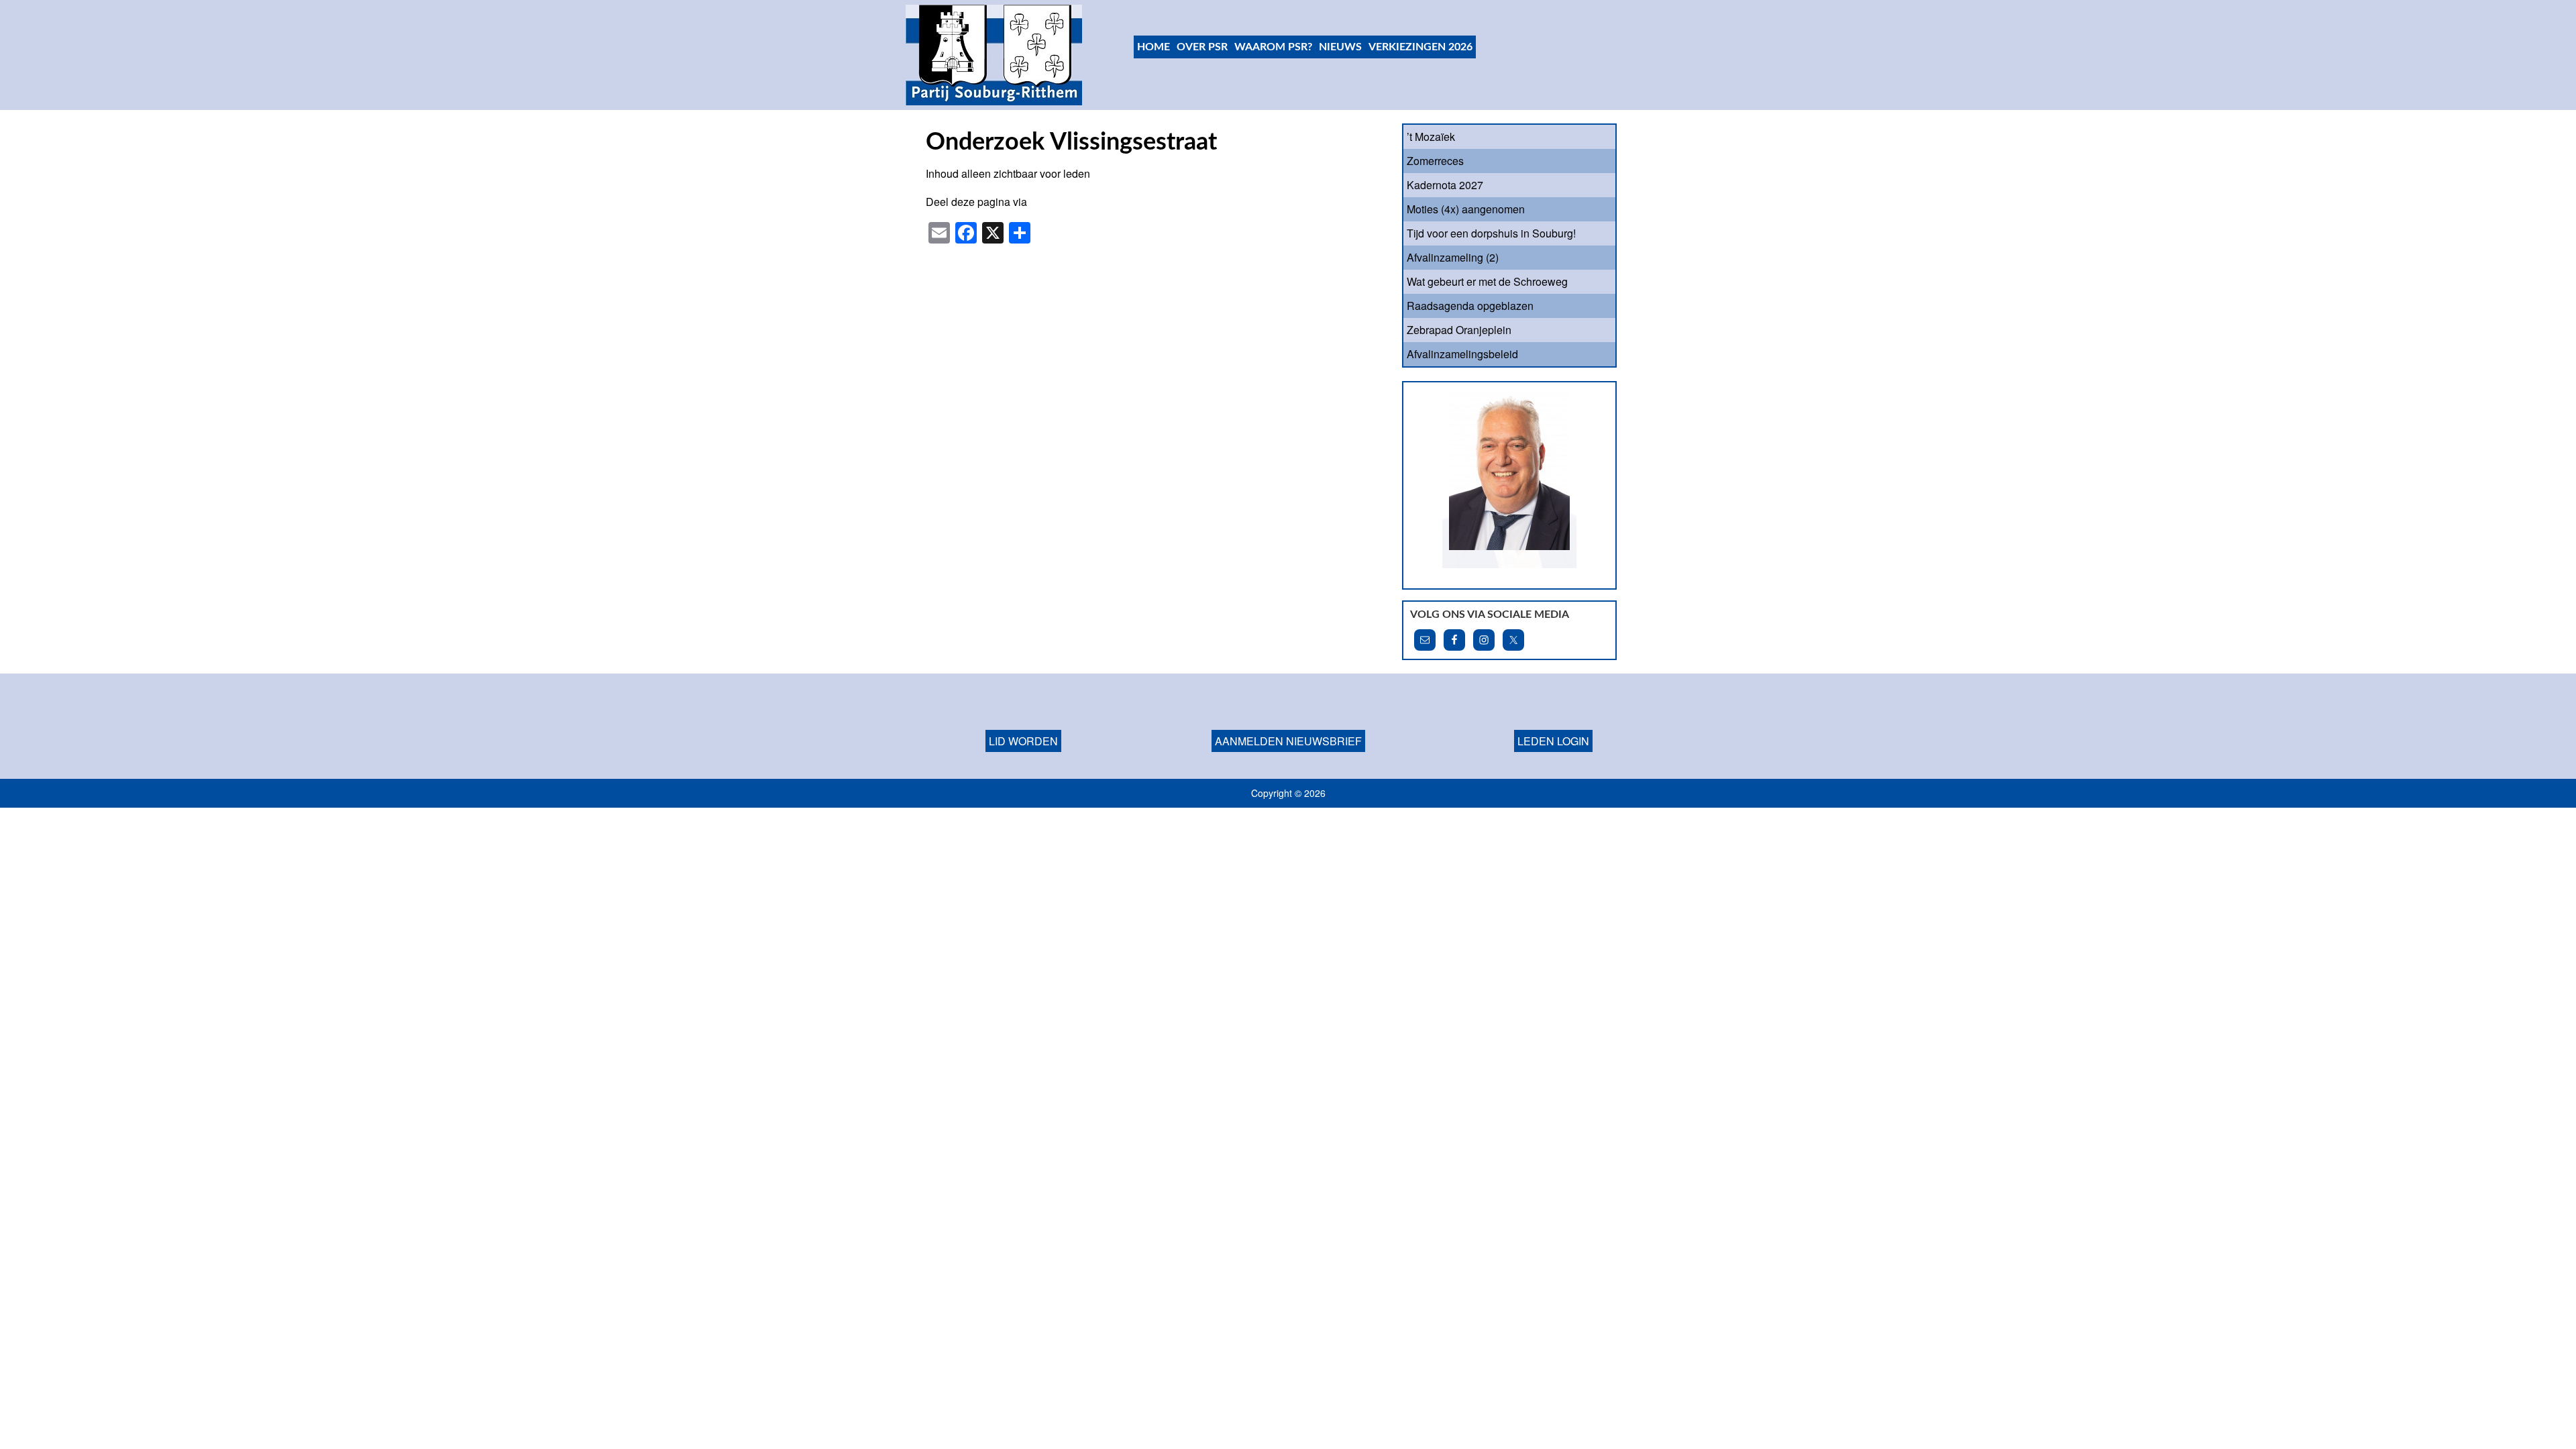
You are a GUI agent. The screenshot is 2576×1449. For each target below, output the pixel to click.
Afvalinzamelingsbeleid (1462, 354)
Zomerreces (1435, 161)
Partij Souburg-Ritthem (995, 55)
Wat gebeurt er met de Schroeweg (1487, 281)
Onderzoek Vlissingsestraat (1071, 142)
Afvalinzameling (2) (1453, 257)
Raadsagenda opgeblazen (1470, 306)
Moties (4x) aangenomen (1466, 209)
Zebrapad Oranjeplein (1459, 330)
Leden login (1553, 723)
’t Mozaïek (1431, 137)
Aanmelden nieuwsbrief (1288, 723)
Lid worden (1023, 723)
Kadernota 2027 (1445, 185)
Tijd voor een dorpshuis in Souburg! (1491, 233)
